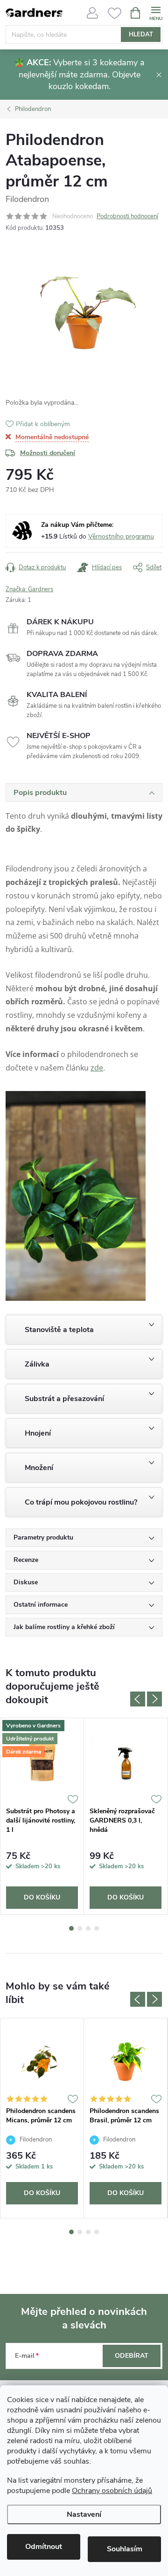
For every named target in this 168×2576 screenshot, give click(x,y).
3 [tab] (88, 1928)
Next (154, 1699)
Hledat (141, 35)
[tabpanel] (42, 1816)
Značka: (29, 589)
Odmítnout (44, 2547)
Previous (138, 1699)
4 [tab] (97, 1928)
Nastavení (84, 2514)
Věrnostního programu (121, 536)
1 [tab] (71, 1928)
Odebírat (132, 2356)
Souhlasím (125, 2549)
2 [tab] (80, 1928)
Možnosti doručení (48, 453)
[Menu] (156, 12)
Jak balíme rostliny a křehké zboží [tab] (64, 1627)
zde (97, 1068)
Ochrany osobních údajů (112, 2491)
